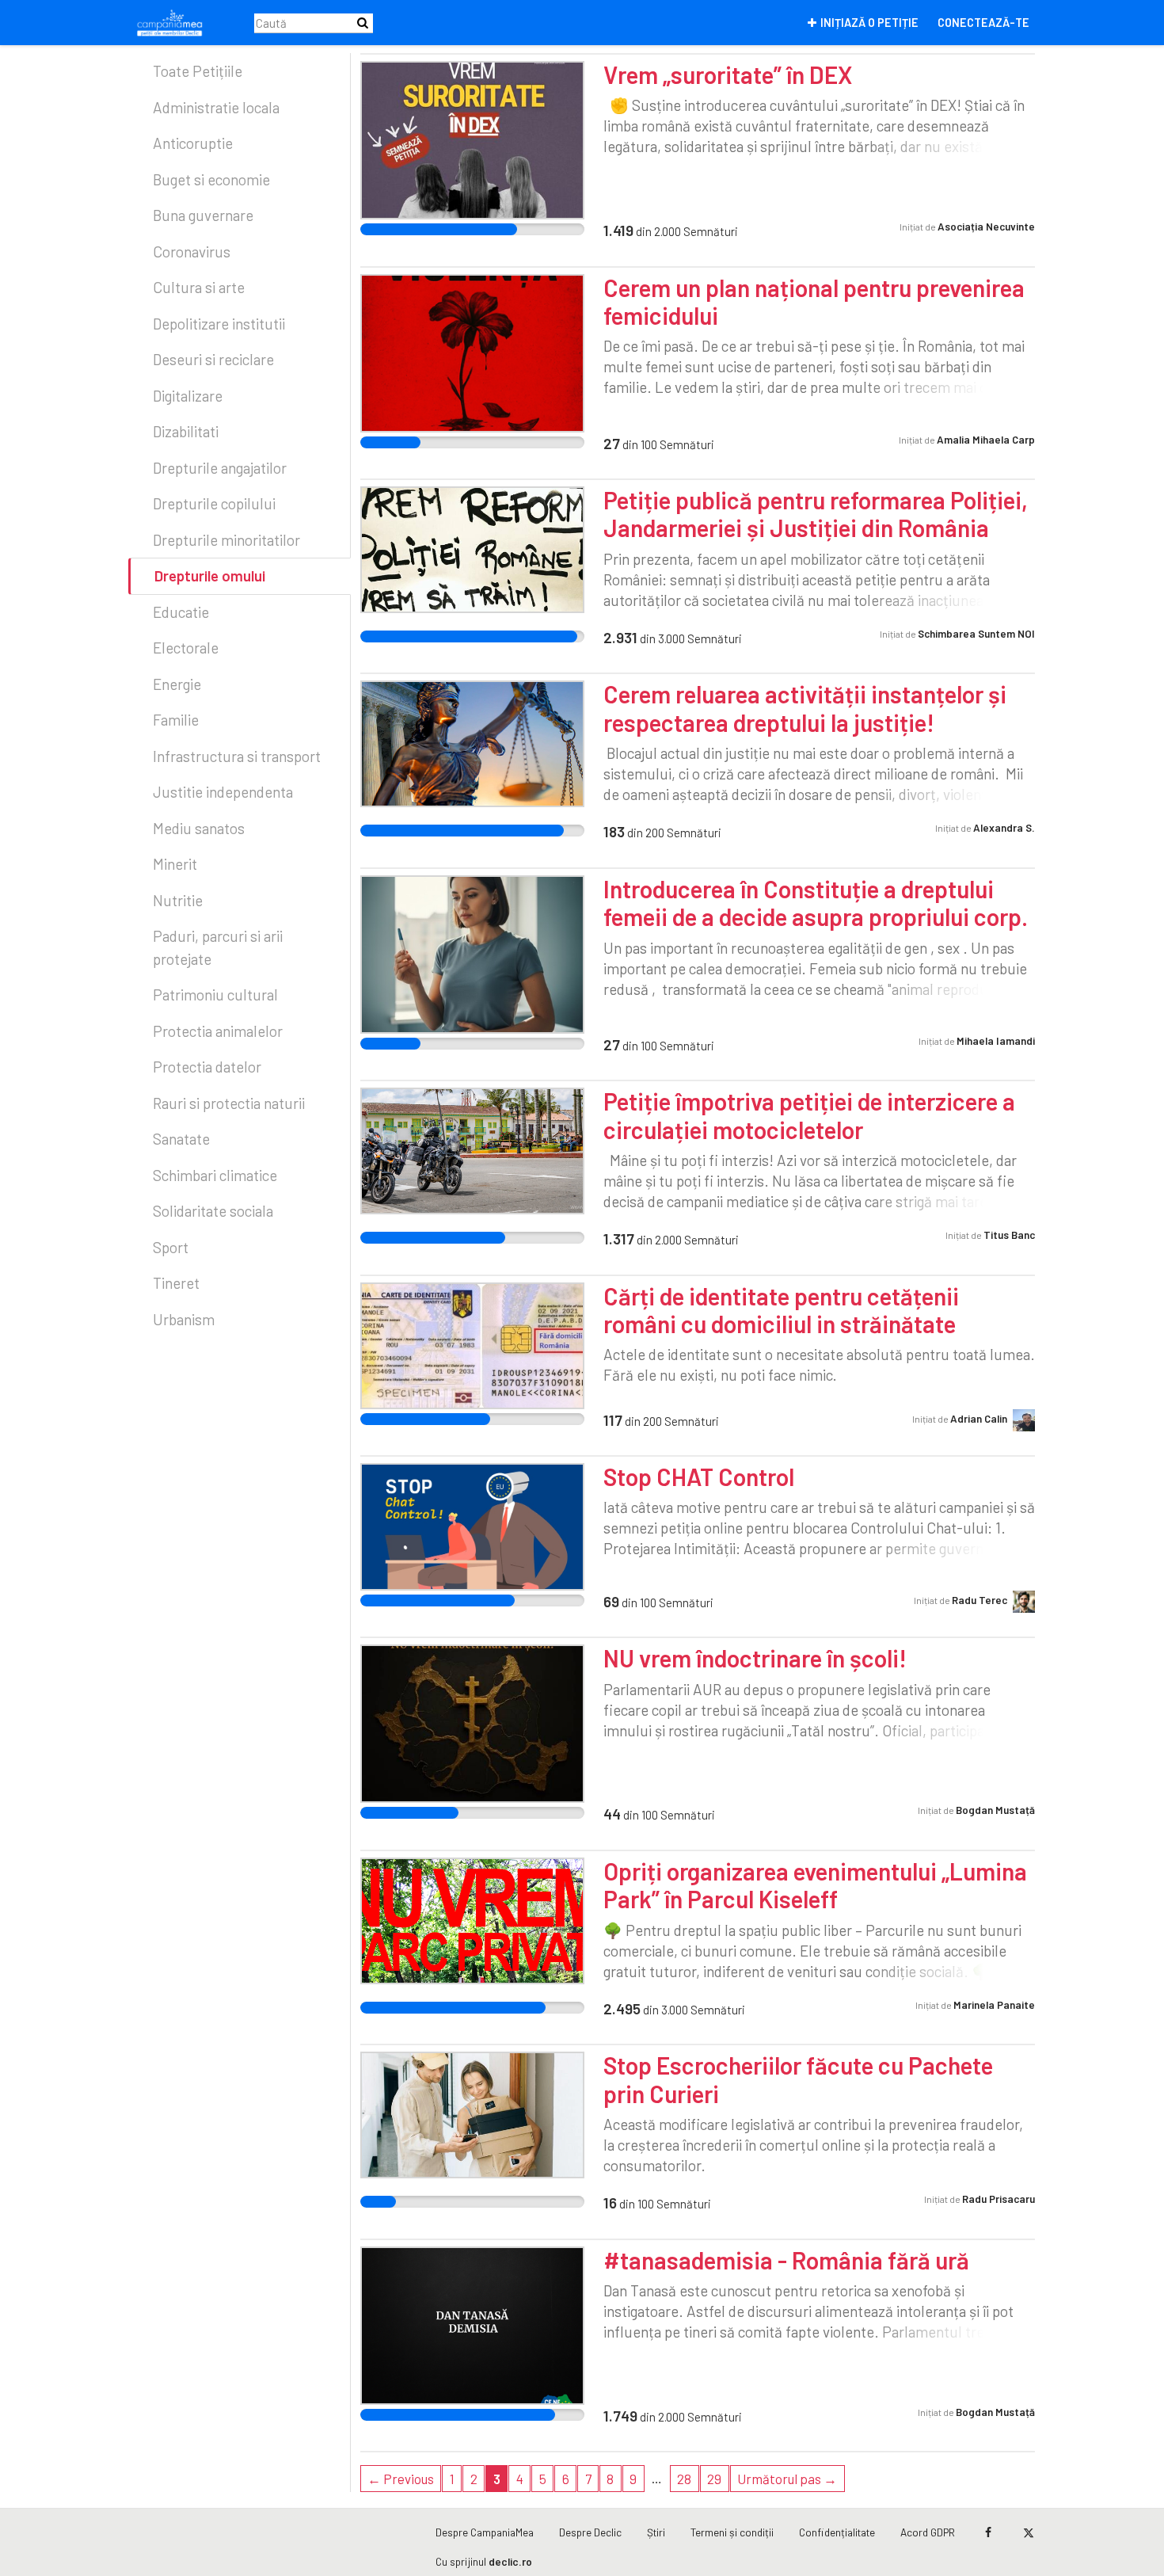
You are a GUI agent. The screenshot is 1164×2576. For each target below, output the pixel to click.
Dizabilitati (186, 431)
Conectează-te (983, 23)
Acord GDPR (928, 2532)
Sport (171, 1247)
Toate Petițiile (198, 71)
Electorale (186, 648)
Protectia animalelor (218, 1031)
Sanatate (181, 1139)
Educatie (181, 612)
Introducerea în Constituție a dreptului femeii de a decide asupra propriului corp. (816, 903)
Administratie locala (216, 107)
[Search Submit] (363, 23)
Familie (176, 720)
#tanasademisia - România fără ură (786, 2260)
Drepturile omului (210, 575)
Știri (656, 2532)
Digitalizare (188, 396)
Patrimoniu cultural (215, 995)
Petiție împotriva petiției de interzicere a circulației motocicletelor (809, 1115)
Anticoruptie (193, 143)
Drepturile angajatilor (220, 468)
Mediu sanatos (199, 828)
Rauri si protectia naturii (229, 1103)
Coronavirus (192, 252)
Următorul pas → (787, 2479)
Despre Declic (590, 2532)
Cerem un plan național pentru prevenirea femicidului (814, 301)
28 (684, 2479)
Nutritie (178, 900)
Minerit (175, 864)
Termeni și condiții (732, 2532)
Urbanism (184, 1319)
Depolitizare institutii (219, 324)
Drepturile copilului (214, 503)
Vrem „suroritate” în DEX (728, 74)
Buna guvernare (203, 215)
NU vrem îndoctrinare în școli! (755, 1658)
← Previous (401, 2479)
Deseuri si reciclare (213, 359)
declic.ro (510, 2561)
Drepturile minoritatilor (226, 540)
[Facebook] (988, 2532)
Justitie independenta (223, 792)
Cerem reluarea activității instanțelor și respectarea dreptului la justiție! (805, 708)
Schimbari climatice (215, 1175)
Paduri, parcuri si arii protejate (218, 947)
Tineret (176, 1283)
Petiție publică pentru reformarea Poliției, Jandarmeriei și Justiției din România (816, 514)
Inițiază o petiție (869, 23)
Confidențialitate (837, 2532)
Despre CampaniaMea (485, 2532)
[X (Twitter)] (1028, 2532)
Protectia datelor (207, 1067)
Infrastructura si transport (237, 756)
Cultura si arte (199, 287)
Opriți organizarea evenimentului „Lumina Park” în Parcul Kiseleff (815, 1885)
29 (714, 2479)
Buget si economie (211, 179)
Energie (177, 684)
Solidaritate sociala (213, 1211)
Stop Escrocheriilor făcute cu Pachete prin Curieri (798, 2079)
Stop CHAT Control (699, 1477)
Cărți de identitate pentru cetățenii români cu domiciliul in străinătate (781, 1310)
